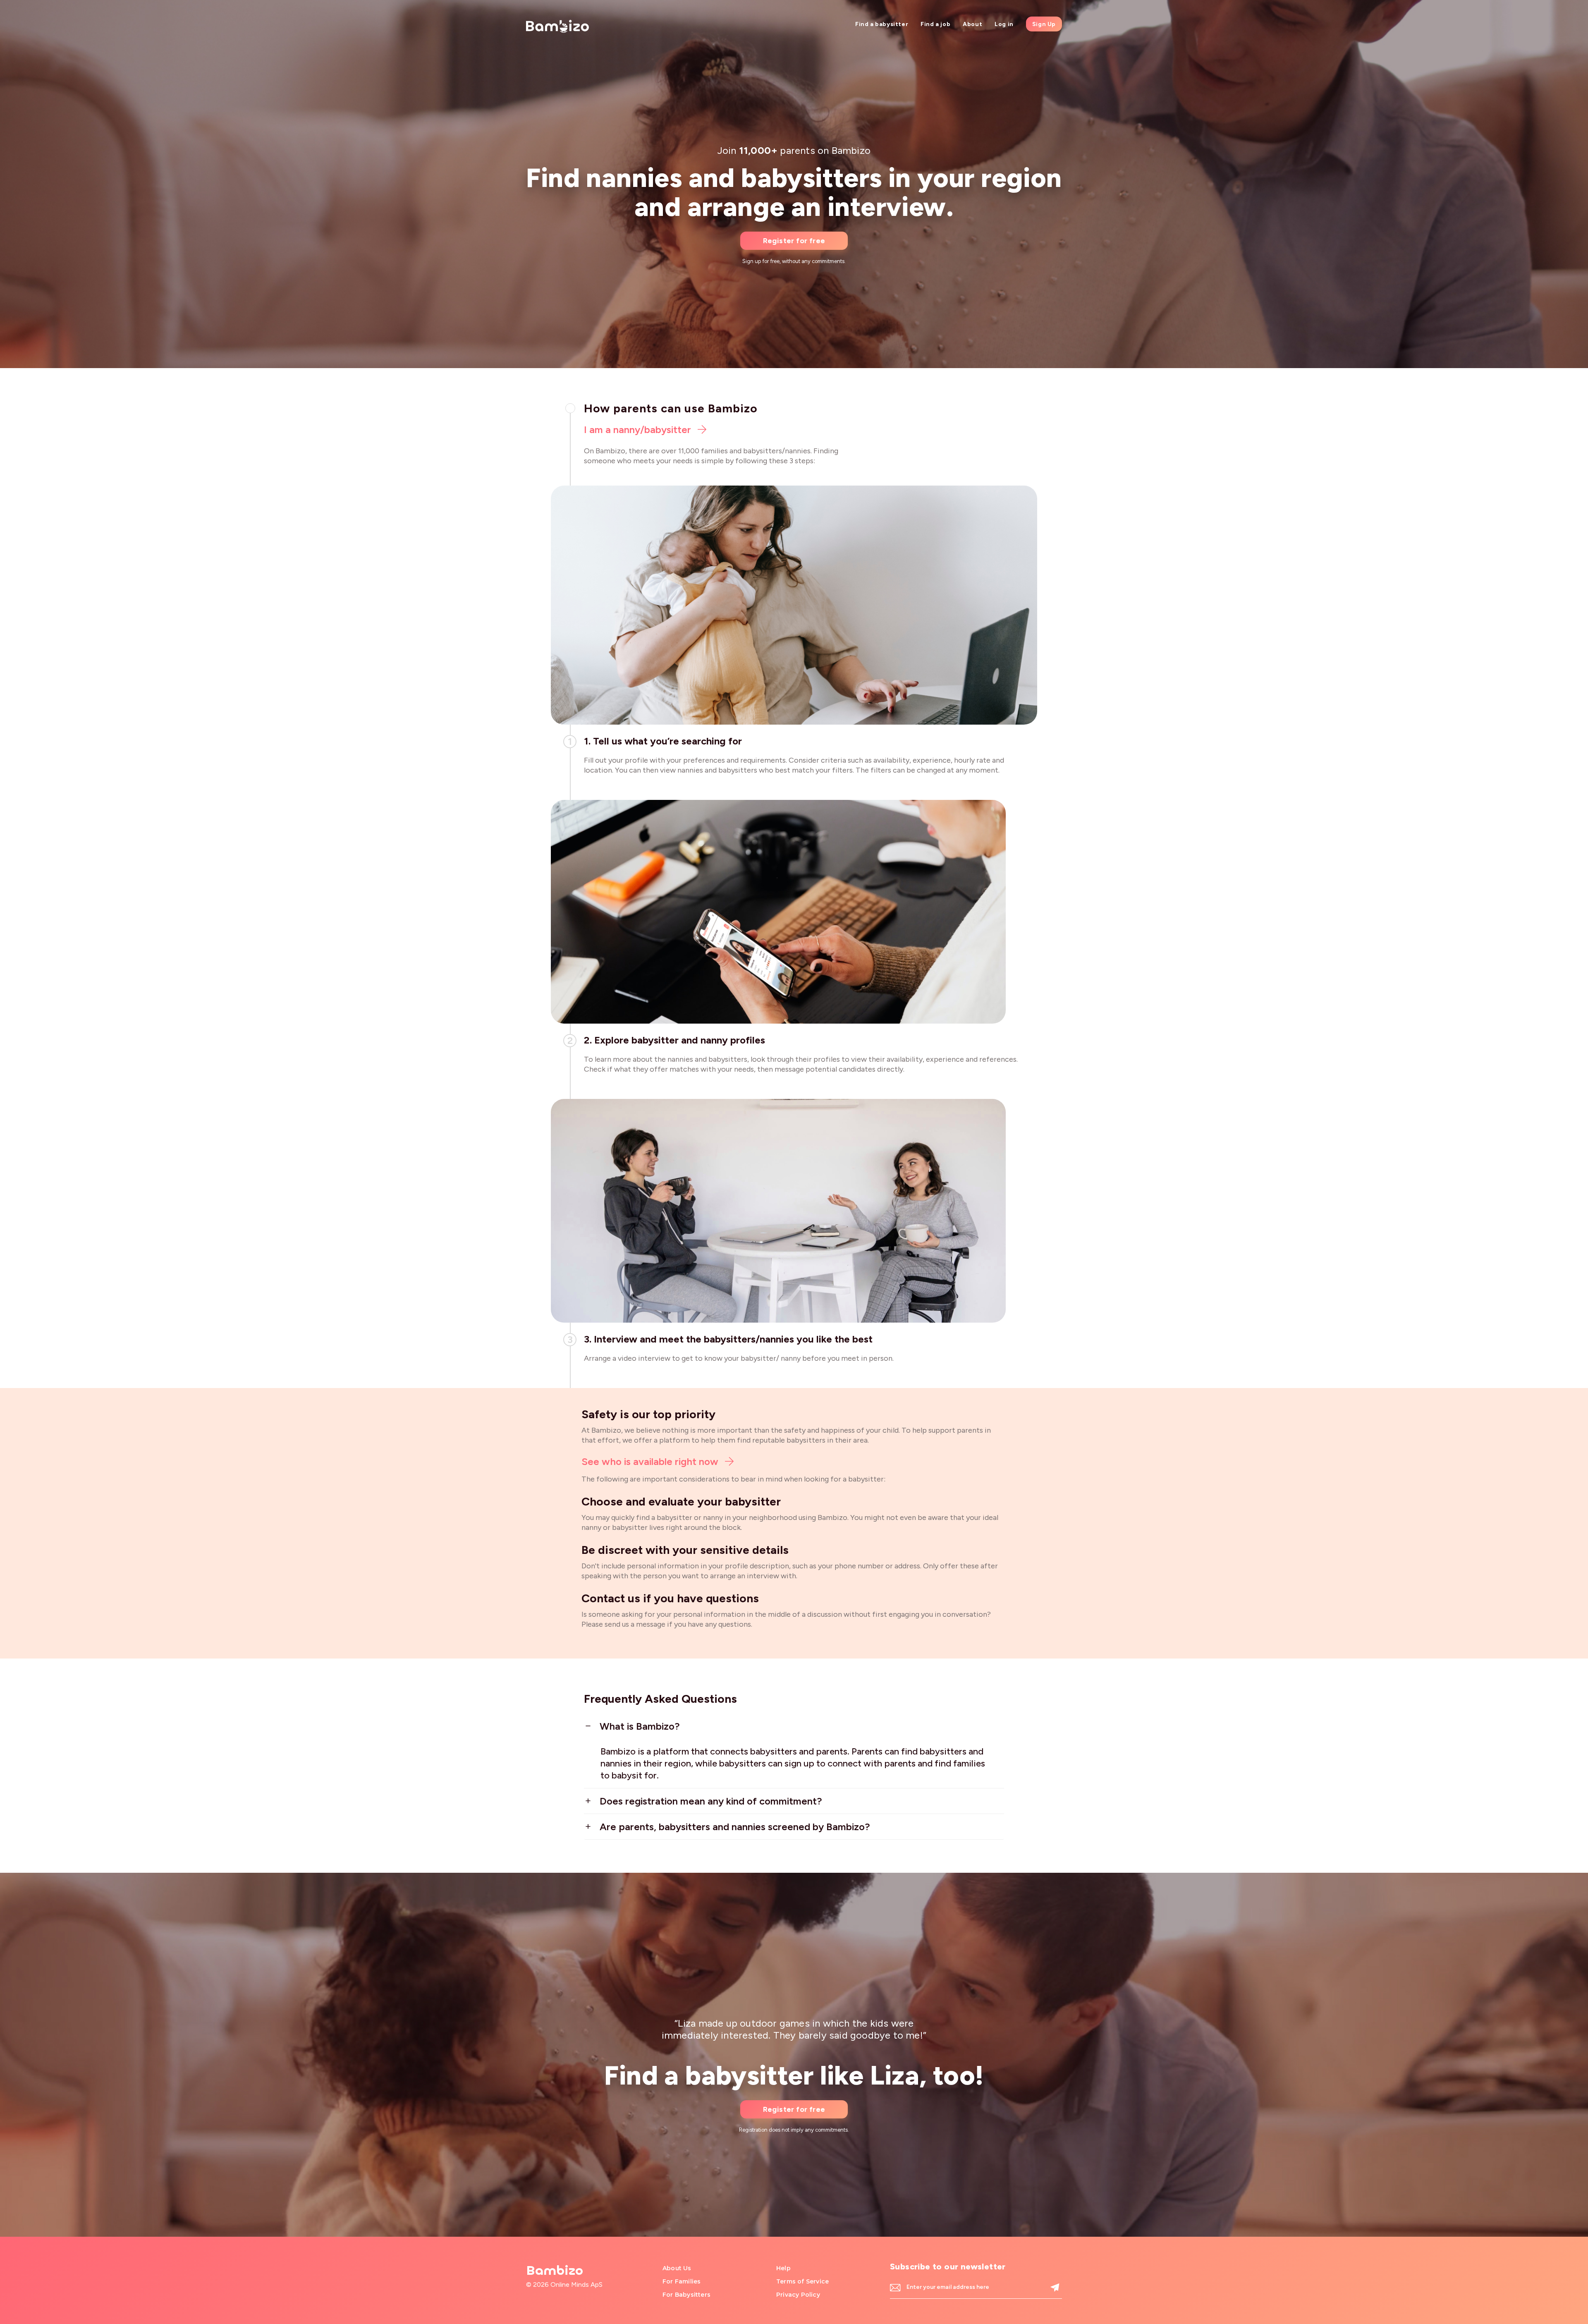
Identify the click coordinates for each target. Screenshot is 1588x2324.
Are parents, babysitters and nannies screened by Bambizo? (735, 1827)
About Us (677, 2268)
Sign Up (1044, 24)
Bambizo (555, 2271)
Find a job (935, 24)
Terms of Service (802, 2281)
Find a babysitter (882, 24)
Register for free (794, 241)
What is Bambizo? (640, 1726)
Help (783, 2268)
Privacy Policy (798, 2295)
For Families (682, 2281)
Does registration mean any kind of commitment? (711, 1801)
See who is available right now (651, 1461)
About (972, 24)
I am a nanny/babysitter (639, 430)
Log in (1004, 24)
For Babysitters (686, 2295)
